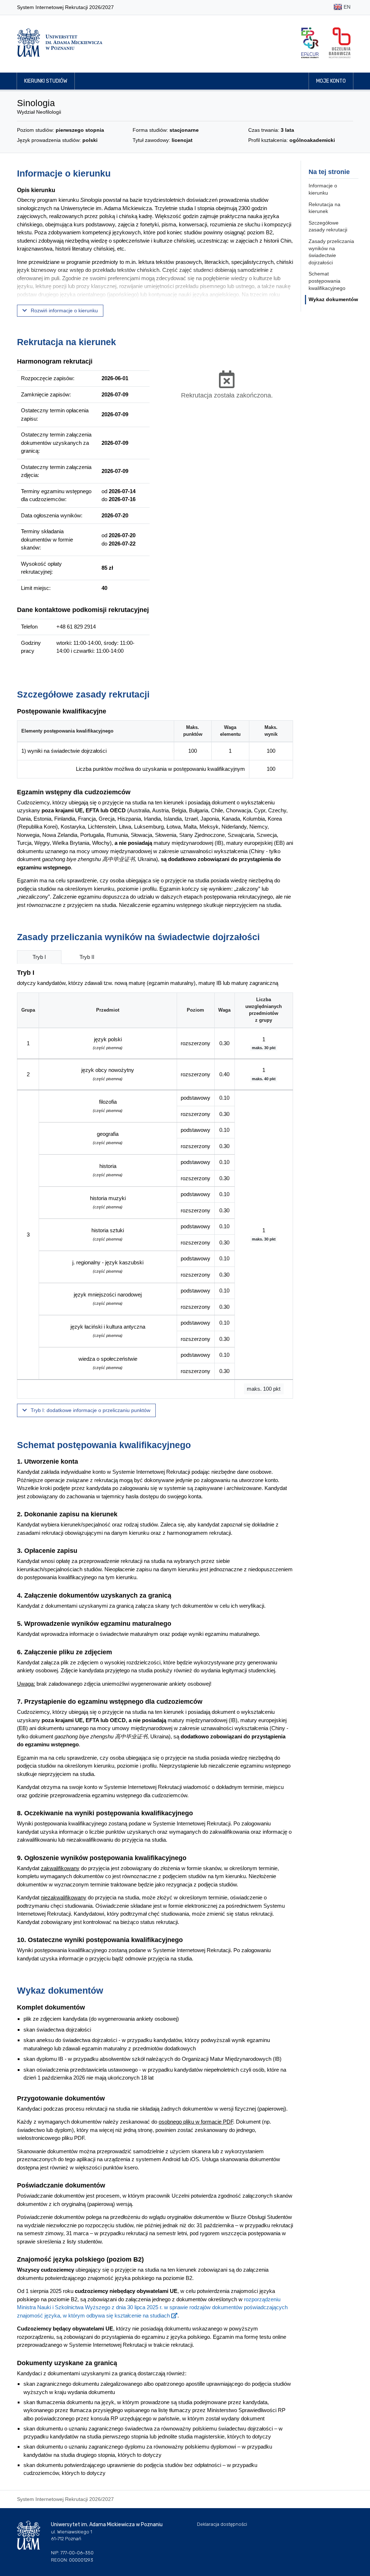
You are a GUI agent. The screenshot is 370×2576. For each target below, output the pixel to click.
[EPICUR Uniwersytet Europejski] (310, 43)
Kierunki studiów (46, 81)
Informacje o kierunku (323, 189)
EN (346, 7)
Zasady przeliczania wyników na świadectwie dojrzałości (331, 252)
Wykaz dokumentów (333, 299)
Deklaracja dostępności (222, 2524)
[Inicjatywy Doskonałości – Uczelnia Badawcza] (340, 43)
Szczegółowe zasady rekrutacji (328, 226)
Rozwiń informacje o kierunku (64, 310)
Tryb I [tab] (39, 957)
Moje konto (331, 81)
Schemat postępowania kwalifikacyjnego (327, 281)
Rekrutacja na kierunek (324, 208)
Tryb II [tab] (87, 957)
